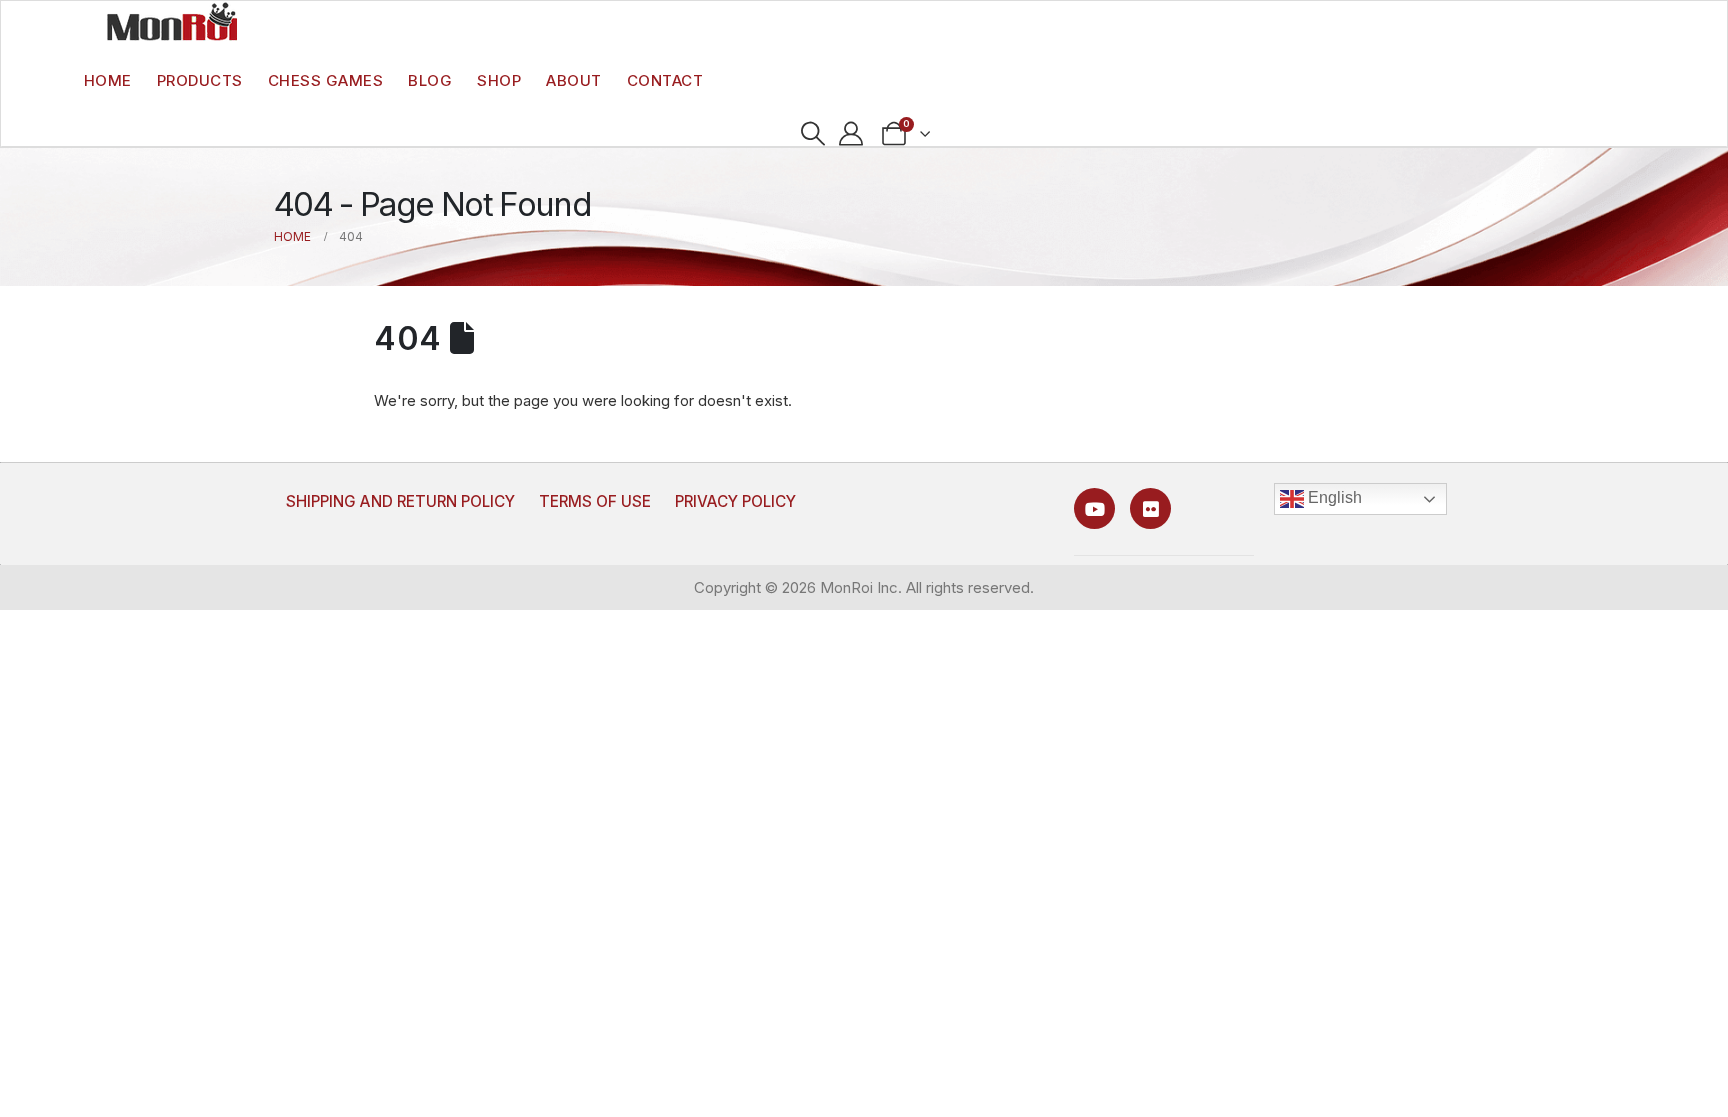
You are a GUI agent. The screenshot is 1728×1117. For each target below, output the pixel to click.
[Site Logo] (172, 21)
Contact (665, 80)
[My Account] (851, 134)
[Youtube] (1094, 508)
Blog (430, 80)
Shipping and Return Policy (400, 501)
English (1333, 497)
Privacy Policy (735, 501)
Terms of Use (595, 501)
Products (200, 80)
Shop (499, 80)
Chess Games (326, 80)
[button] (812, 134)
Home (108, 80)
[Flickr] (1150, 508)
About (574, 80)
